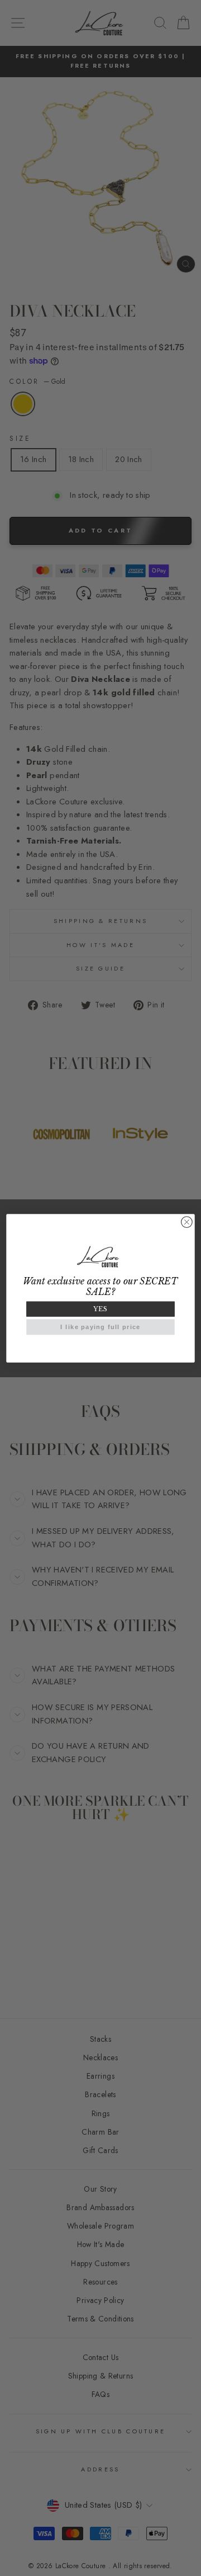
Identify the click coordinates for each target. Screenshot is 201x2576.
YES (100, 1309)
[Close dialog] (187, 1222)
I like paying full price (100, 1327)
